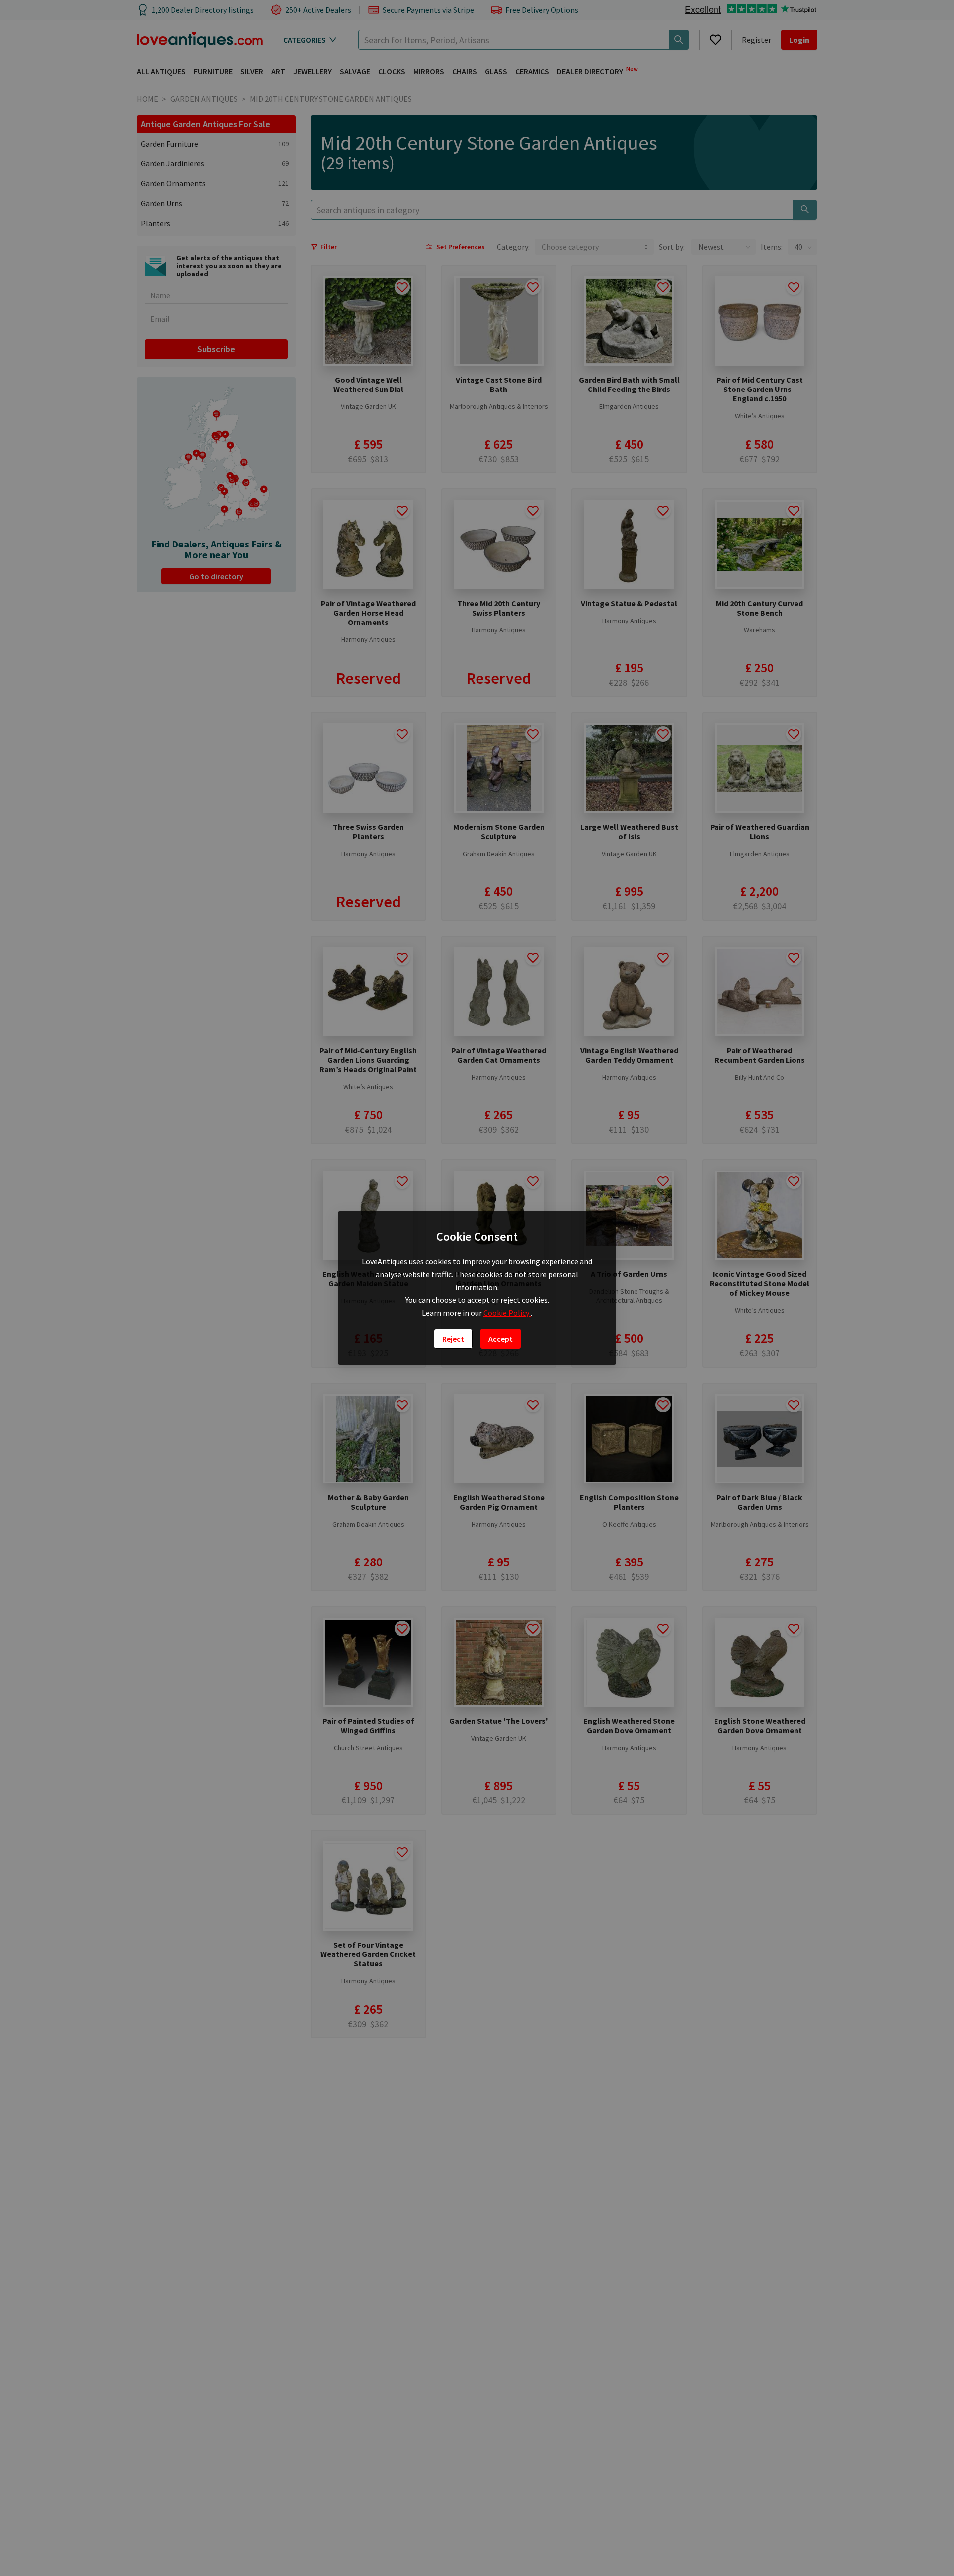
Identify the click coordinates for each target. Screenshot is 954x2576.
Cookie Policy (507, 1313)
